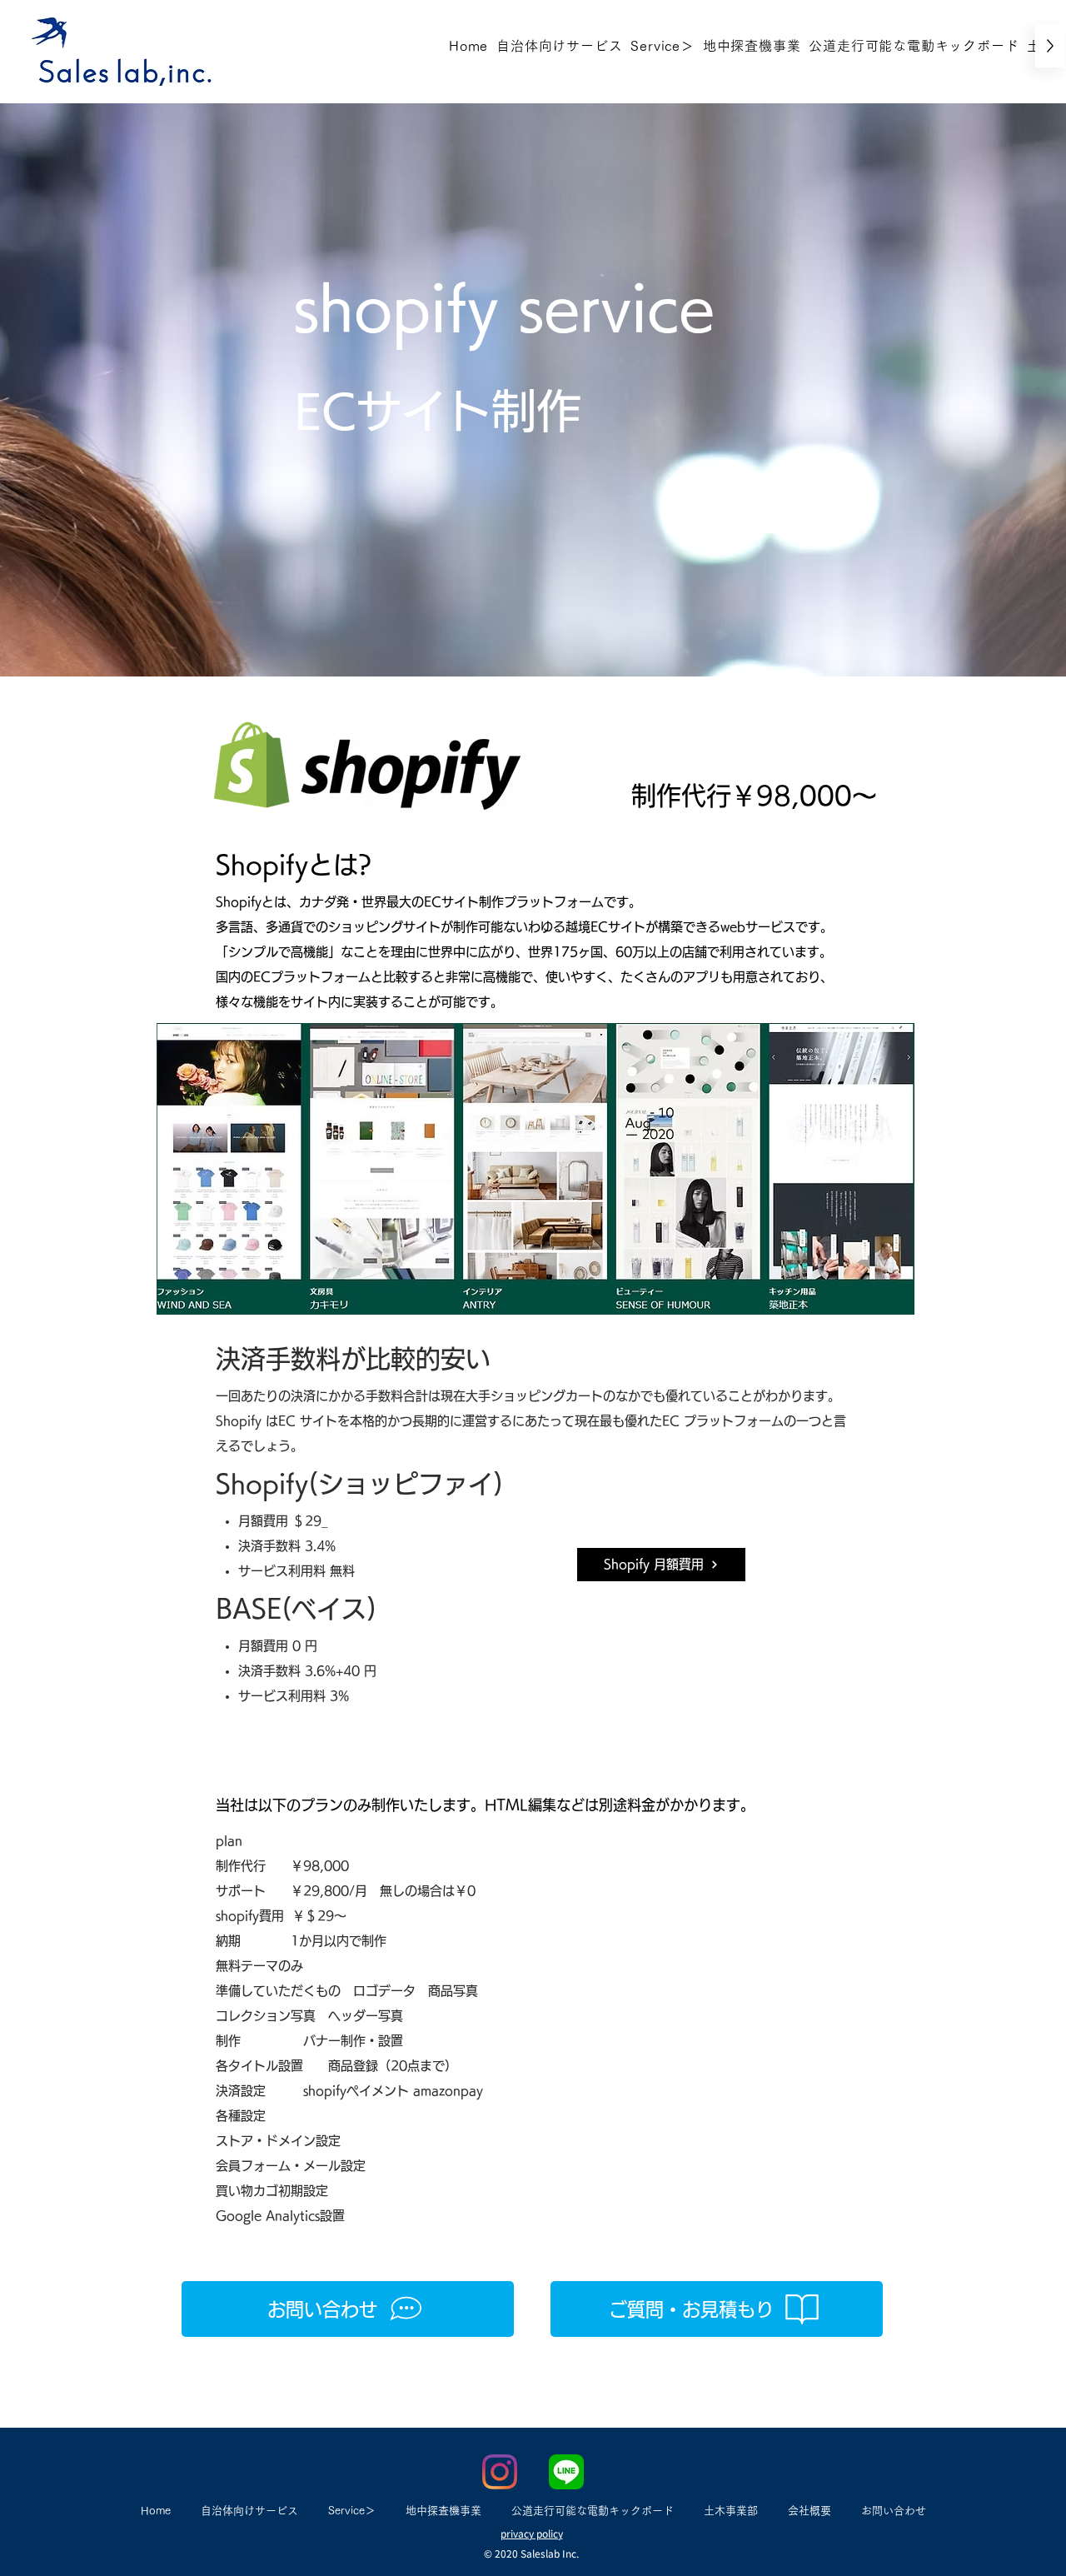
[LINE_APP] (566, 2472)
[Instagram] (500, 2472)
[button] (662, 46)
